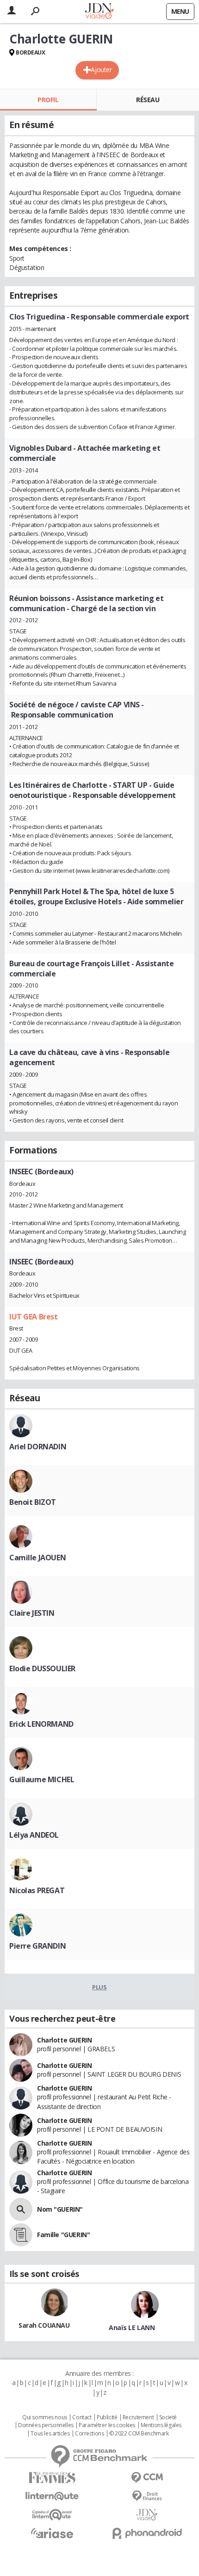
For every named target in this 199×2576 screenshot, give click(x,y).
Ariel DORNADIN (38, 1447)
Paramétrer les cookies (107, 2425)
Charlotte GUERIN (64, 2040)
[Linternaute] (52, 2496)
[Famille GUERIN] (21, 2235)
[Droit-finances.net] (147, 2496)
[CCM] (147, 2478)
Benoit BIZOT (33, 1502)
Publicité (107, 2417)
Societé (168, 2417)
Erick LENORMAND (41, 1724)
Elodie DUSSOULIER (42, 1668)
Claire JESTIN (32, 1613)
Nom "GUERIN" (60, 2209)
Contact (82, 2417)
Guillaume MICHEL (42, 1779)
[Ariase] (52, 2533)
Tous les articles (50, 2434)
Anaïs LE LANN (132, 2328)
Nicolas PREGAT (37, 1890)
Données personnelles (46, 2425)
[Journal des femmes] (52, 2478)
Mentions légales (161, 2425)
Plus (99, 1987)
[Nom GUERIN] (21, 2209)
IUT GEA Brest (34, 1317)
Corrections (89, 2434)
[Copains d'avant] (52, 2515)
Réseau (148, 100)
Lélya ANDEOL (34, 1835)
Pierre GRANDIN (37, 1946)
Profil (48, 100)
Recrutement (138, 2417)
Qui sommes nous (45, 2417)
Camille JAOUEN (37, 1558)
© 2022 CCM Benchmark (139, 2434)
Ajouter (101, 70)
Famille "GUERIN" (63, 2235)
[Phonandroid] (147, 2533)
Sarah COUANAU (44, 2325)
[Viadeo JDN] (147, 2515)
